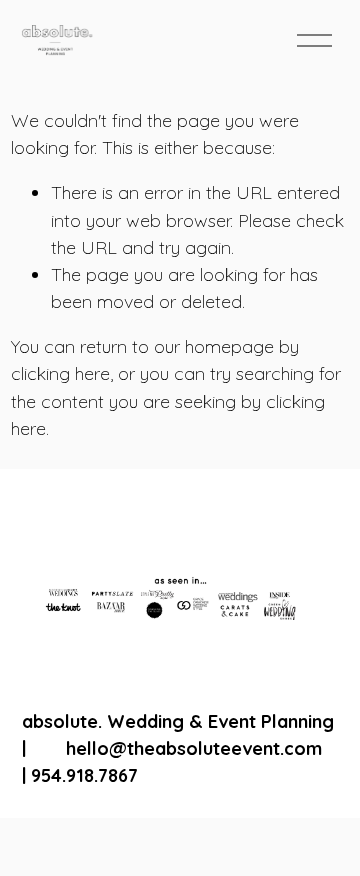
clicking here (60, 373)
